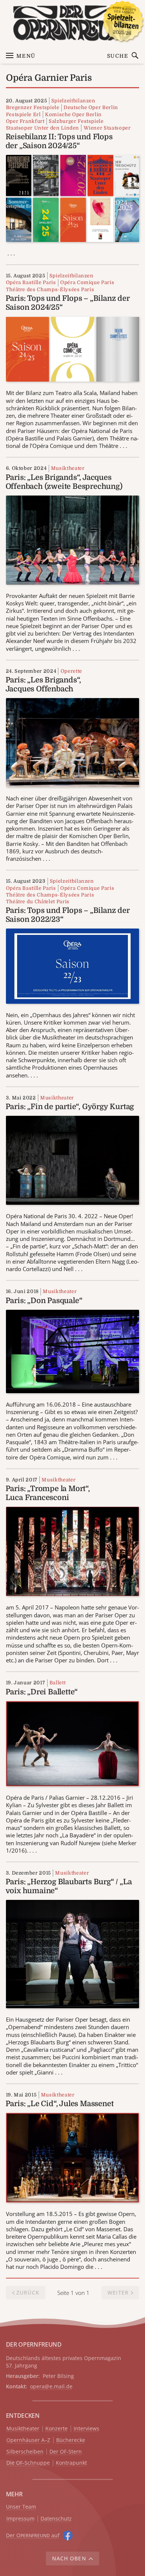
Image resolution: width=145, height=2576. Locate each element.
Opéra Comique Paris (87, 282)
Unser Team (21, 2507)
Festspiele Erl (23, 114)
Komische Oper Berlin (73, 114)
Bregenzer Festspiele (33, 107)
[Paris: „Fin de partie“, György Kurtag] (73, 1160)
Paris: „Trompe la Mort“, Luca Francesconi (48, 1493)
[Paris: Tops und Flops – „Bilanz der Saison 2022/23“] (73, 965)
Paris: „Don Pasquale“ (44, 1301)
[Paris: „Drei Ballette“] (73, 1743)
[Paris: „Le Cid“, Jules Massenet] (73, 2157)
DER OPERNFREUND (34, 2344)
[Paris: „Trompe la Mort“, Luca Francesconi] (73, 1551)
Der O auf (33, 2535)
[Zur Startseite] (73, 23)
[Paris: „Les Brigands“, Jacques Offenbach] (73, 742)
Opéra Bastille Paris (31, 282)
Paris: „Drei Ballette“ (42, 1692)
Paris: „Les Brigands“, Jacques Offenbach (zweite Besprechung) (64, 482)
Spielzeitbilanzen (73, 101)
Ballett (58, 1683)
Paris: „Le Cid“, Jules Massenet (60, 2104)
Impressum (20, 2519)
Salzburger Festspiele (76, 121)
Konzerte (57, 2429)
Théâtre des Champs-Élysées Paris (50, 289)
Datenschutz (56, 2519)
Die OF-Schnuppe (28, 2463)
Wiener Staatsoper (107, 128)
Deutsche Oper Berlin (91, 107)
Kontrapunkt (71, 2463)
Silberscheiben (25, 2452)
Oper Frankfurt (25, 121)
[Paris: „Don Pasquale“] (73, 1351)
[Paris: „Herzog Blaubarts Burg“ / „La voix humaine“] (73, 1954)
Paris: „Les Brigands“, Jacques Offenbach (43, 684)
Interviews (86, 2429)
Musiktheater (68, 468)
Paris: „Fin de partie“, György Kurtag (70, 1107)
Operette (71, 671)
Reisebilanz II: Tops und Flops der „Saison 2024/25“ (59, 141)
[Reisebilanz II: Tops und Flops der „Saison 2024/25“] (73, 198)
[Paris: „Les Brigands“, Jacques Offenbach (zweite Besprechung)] (73, 539)
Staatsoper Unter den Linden (43, 128)
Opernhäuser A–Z (28, 2440)
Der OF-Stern (66, 2452)
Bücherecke (71, 2440)
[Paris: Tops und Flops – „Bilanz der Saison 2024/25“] (73, 348)
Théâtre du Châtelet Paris (38, 902)
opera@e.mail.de (51, 2386)
